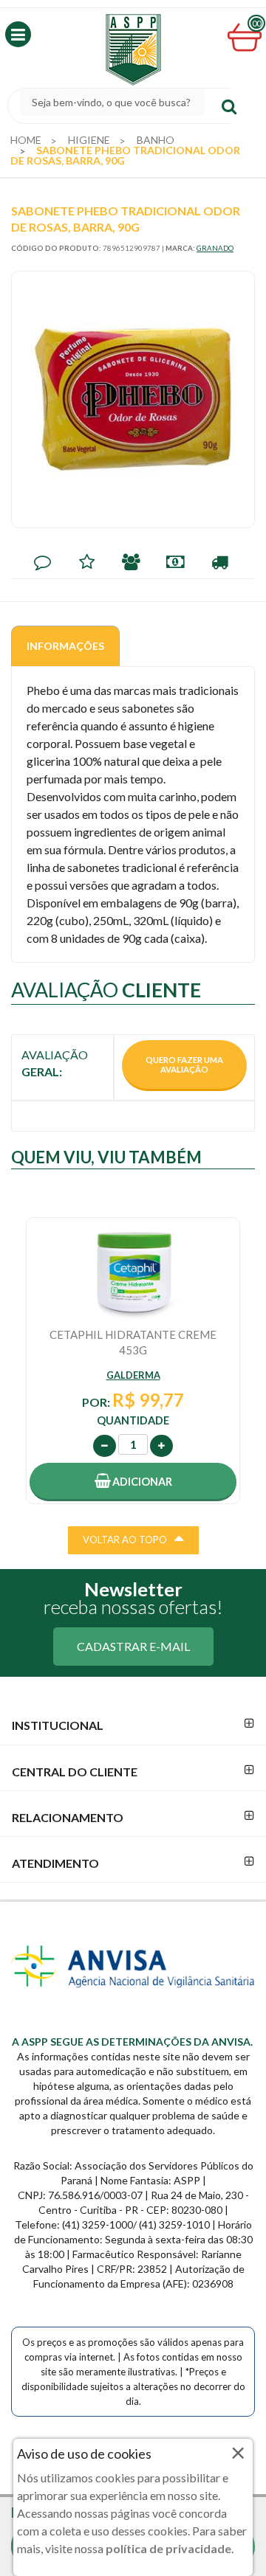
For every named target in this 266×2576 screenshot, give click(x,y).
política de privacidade (168, 2548)
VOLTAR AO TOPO (125, 1540)
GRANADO (215, 248)
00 (256, 23)
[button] (18, 34)
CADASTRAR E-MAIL (133, 1646)
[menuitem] (26, 140)
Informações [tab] (65, 646)
